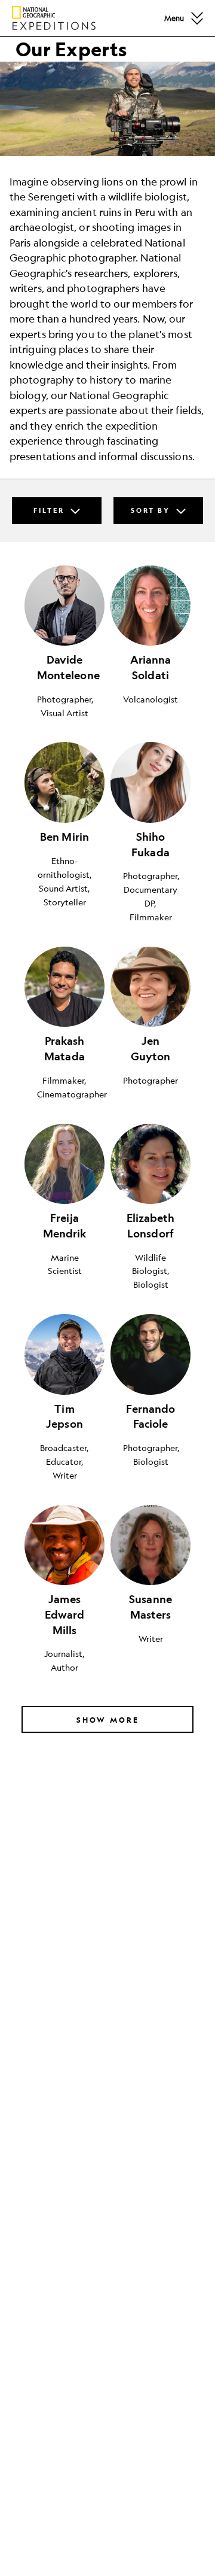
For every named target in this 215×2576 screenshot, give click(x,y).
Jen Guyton (151, 1049)
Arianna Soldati (151, 667)
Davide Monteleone (65, 667)
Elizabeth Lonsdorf (151, 1226)
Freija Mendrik (65, 1226)
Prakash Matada (64, 1049)
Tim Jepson (64, 1417)
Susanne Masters (150, 1607)
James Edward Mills (65, 1614)
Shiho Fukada (150, 845)
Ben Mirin (64, 837)
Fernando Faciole (151, 1417)
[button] (197, 18)
